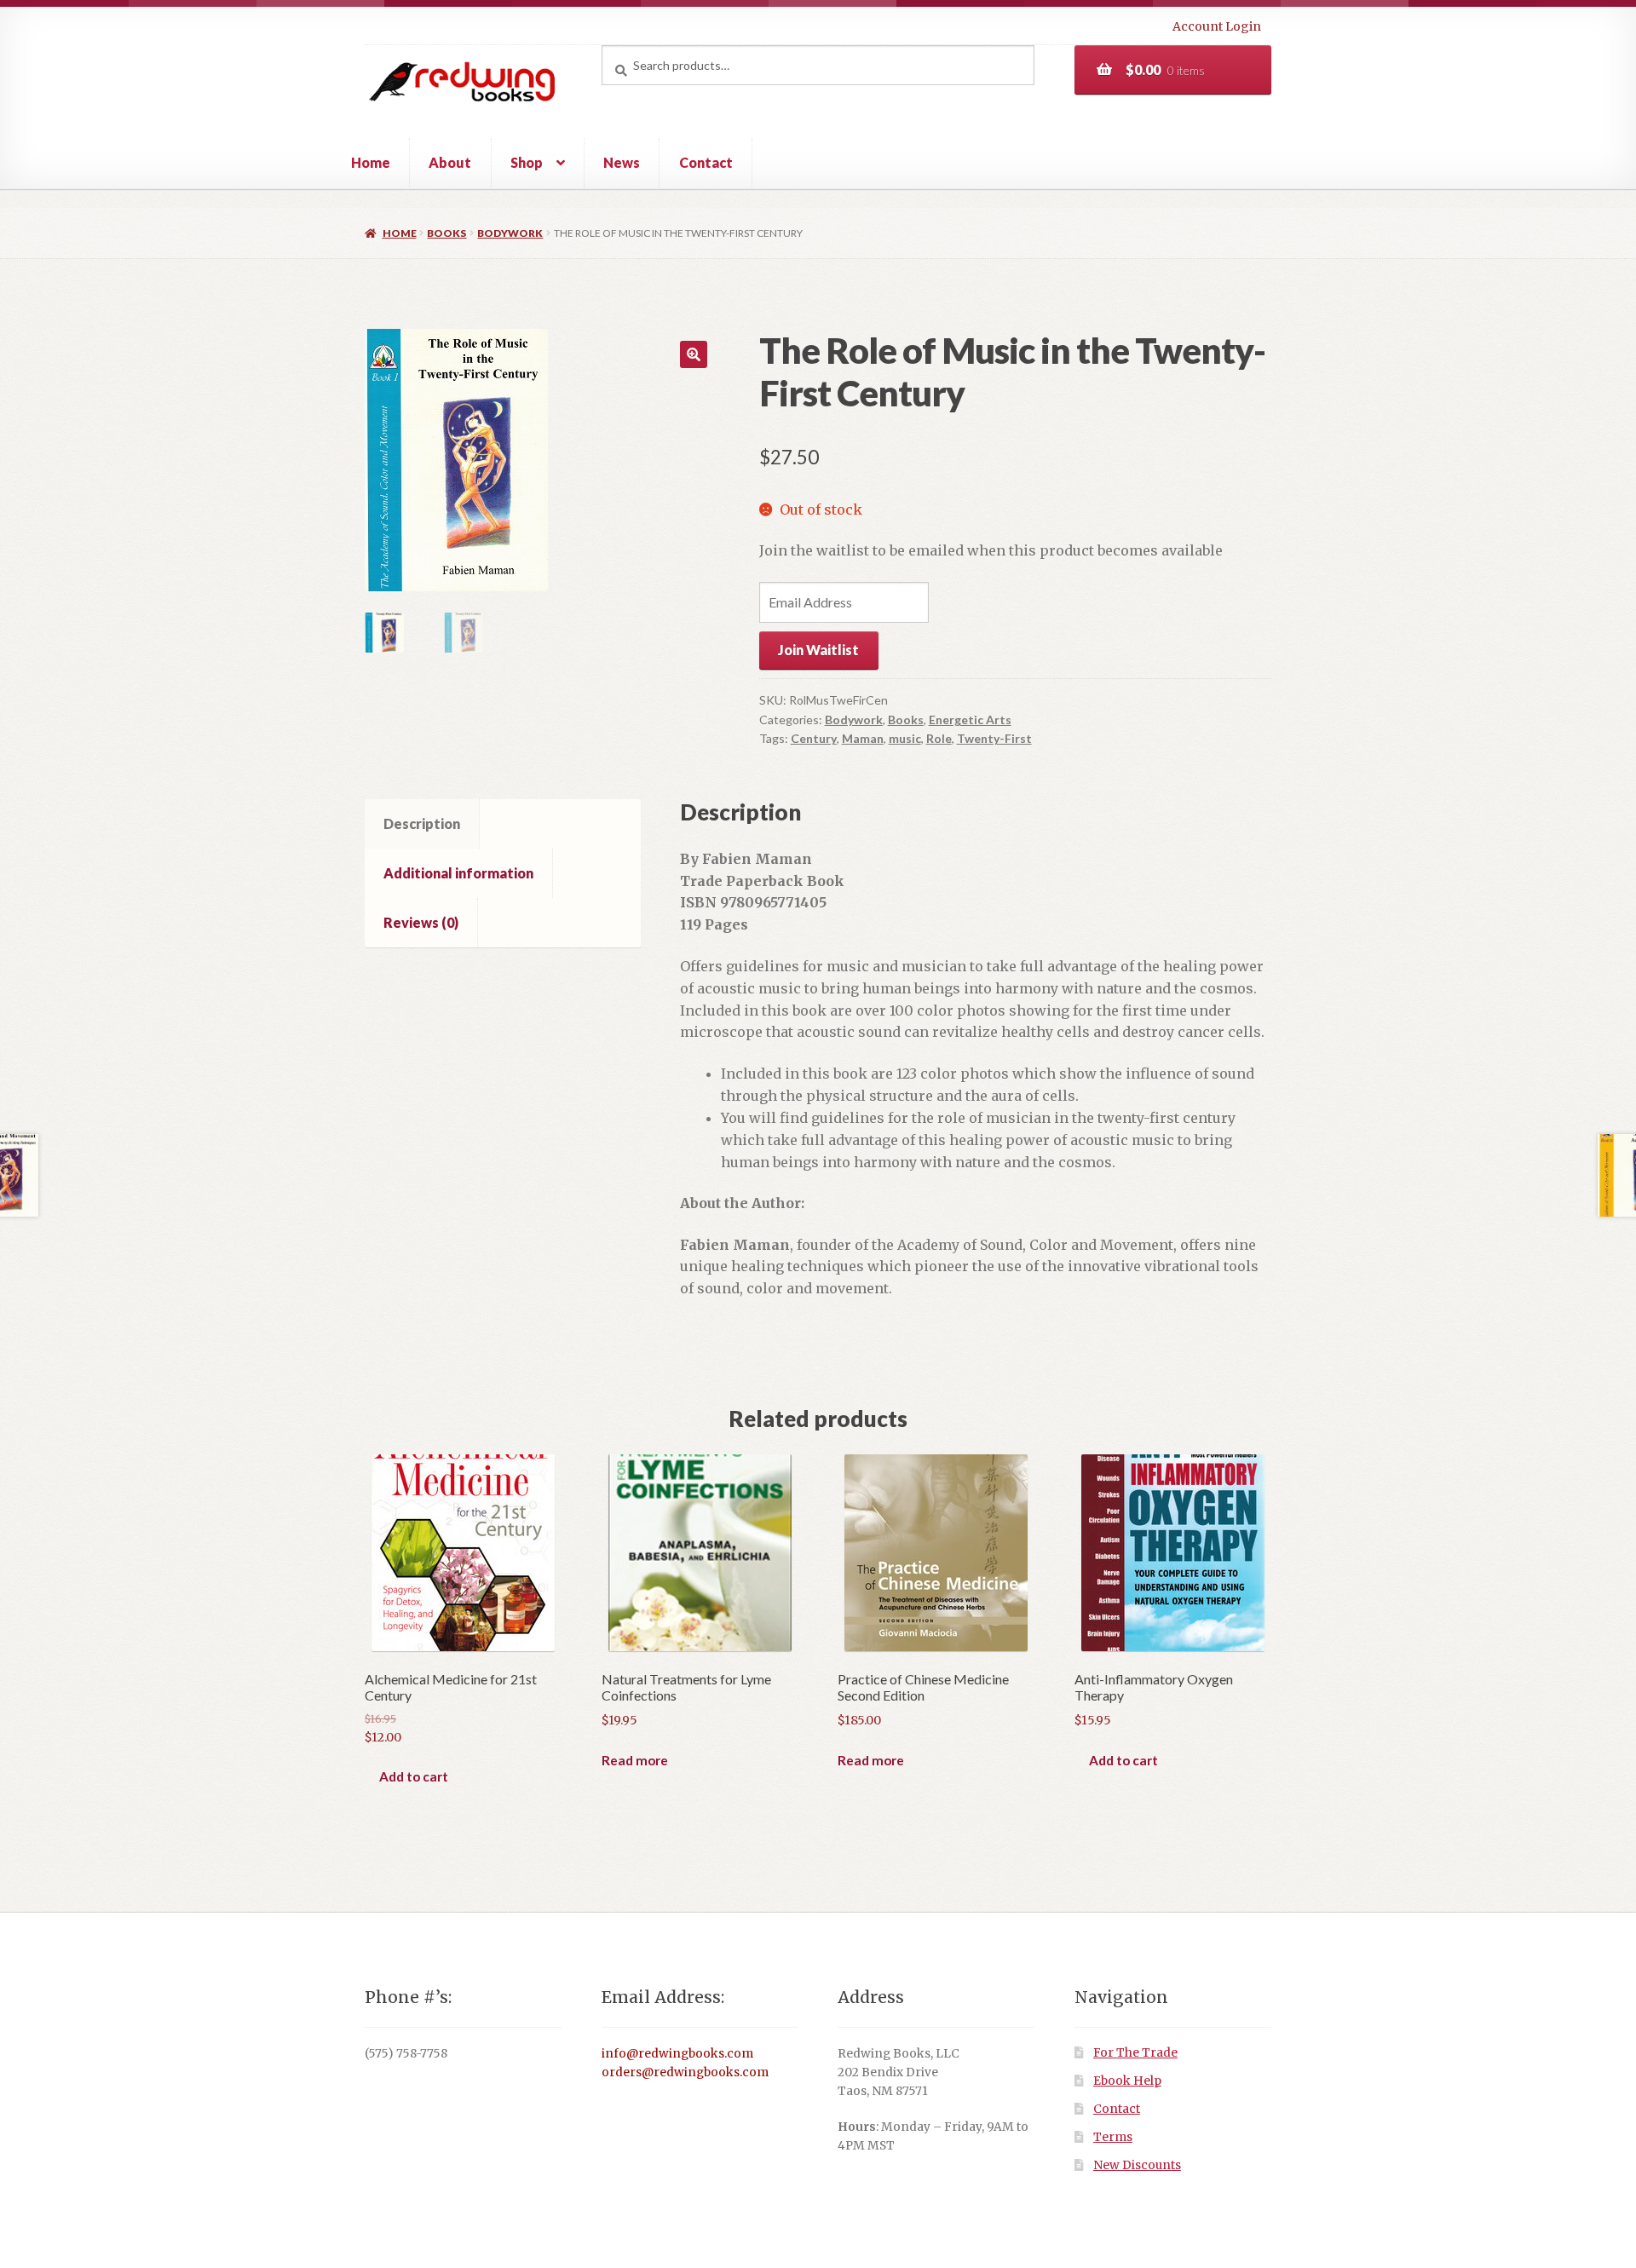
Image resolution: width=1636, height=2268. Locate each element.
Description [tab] (422, 823)
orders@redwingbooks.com (685, 2072)
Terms (1113, 2137)
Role (939, 738)
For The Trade (1135, 2053)
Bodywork (510, 233)
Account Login (1217, 26)
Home (371, 162)
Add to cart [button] (414, 1776)
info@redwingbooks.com (677, 2054)
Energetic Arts (970, 720)
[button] (694, 354)
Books (446, 233)
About (450, 162)
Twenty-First (994, 738)
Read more (635, 1760)
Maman (863, 738)
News (622, 162)
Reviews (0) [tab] (421, 922)
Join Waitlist (818, 650)
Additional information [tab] (458, 873)
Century (814, 738)
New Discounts (1137, 2165)
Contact (706, 162)
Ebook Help (1127, 2081)
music (905, 738)
